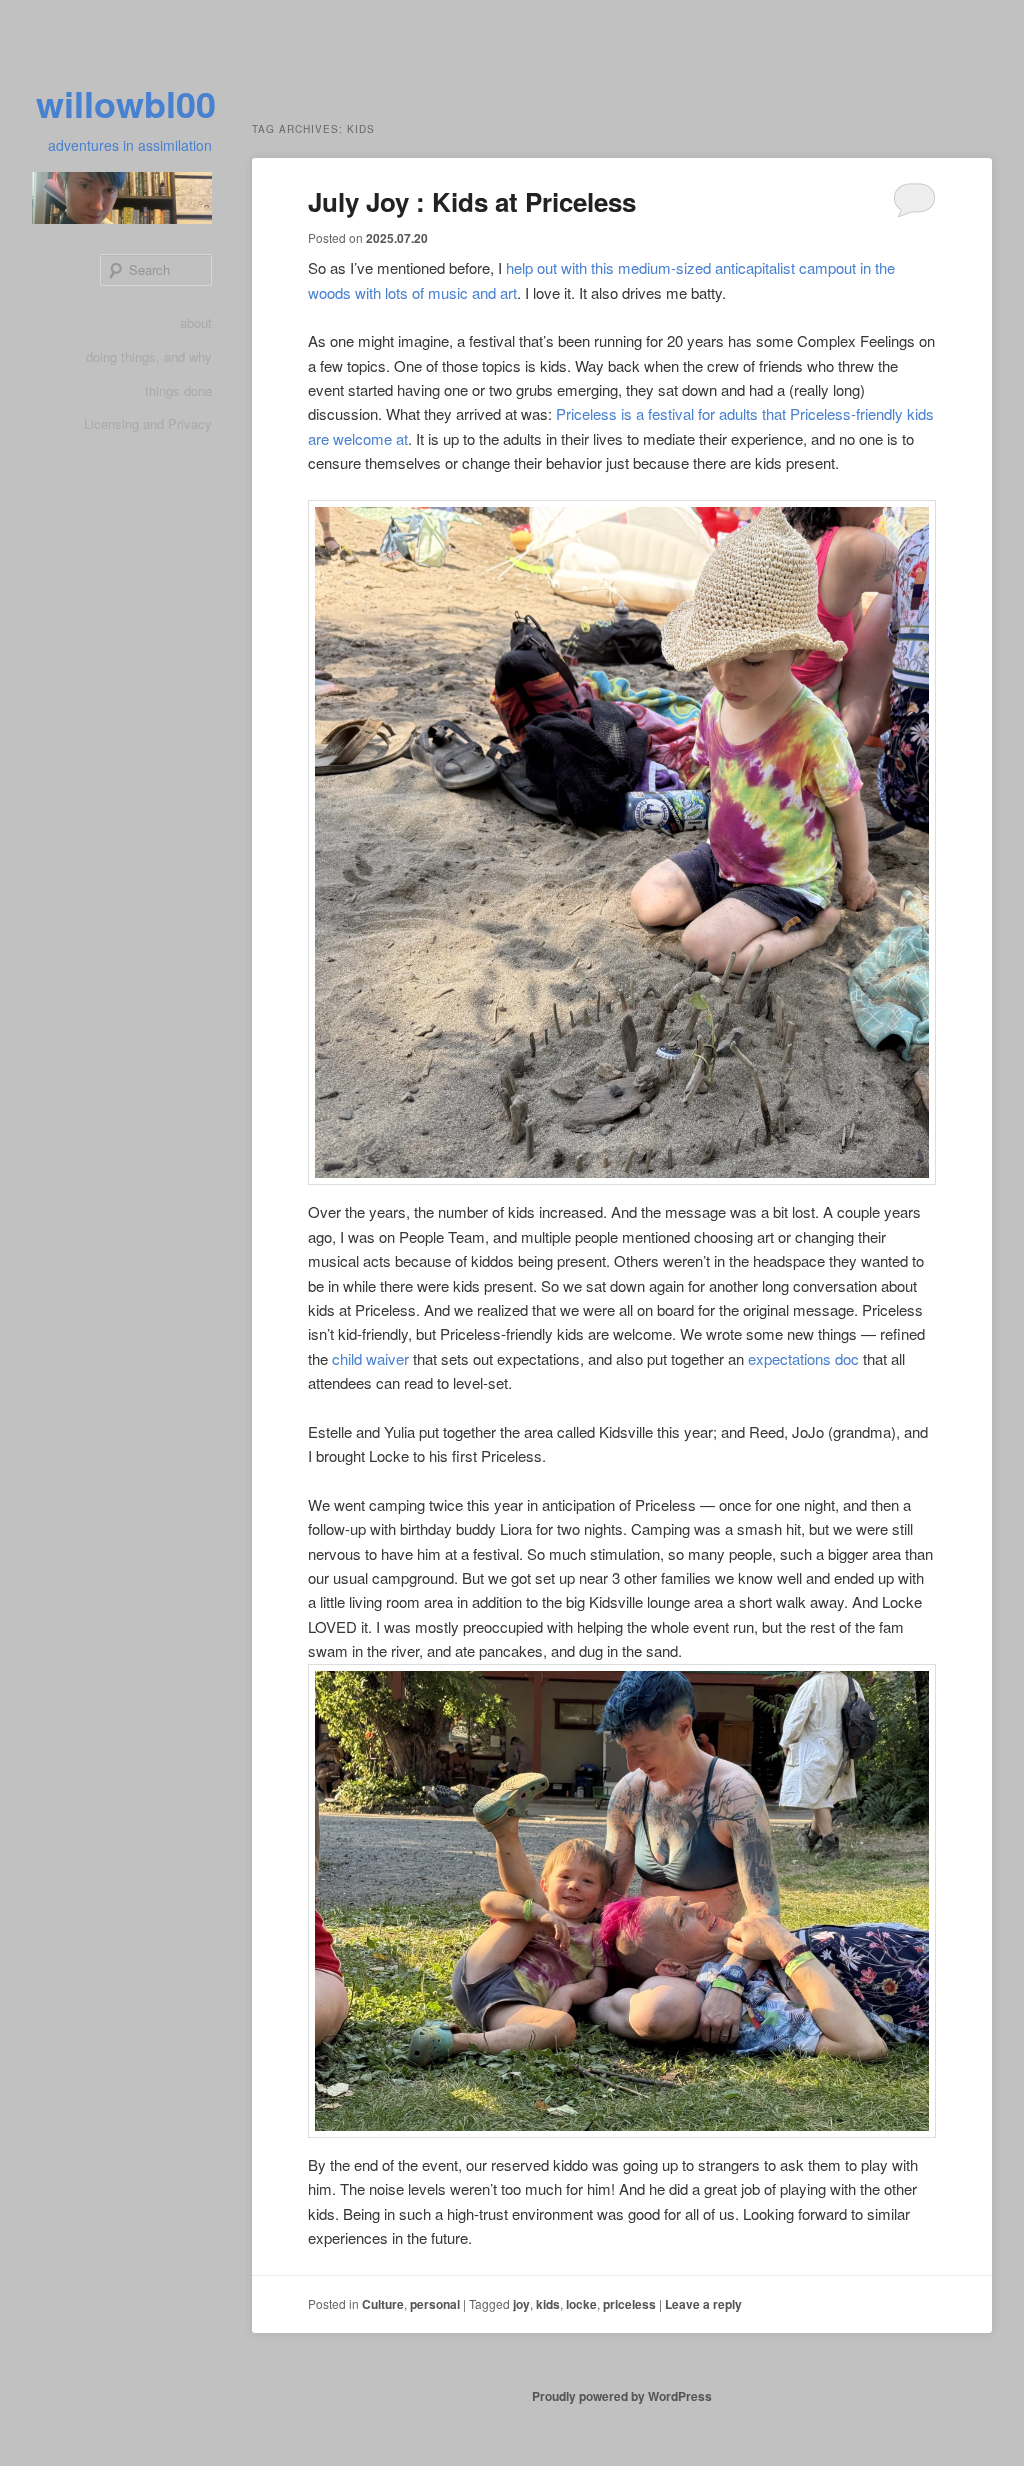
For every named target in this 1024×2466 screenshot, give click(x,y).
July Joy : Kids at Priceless (472, 201)
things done (178, 390)
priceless (629, 2304)
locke (581, 2304)
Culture (383, 2304)
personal (435, 2304)
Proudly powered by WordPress (622, 2396)
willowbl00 (126, 103)
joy (521, 2304)
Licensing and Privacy (148, 423)
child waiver (370, 1358)
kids (548, 2304)
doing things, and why (149, 356)
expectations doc (803, 1358)
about (196, 322)
